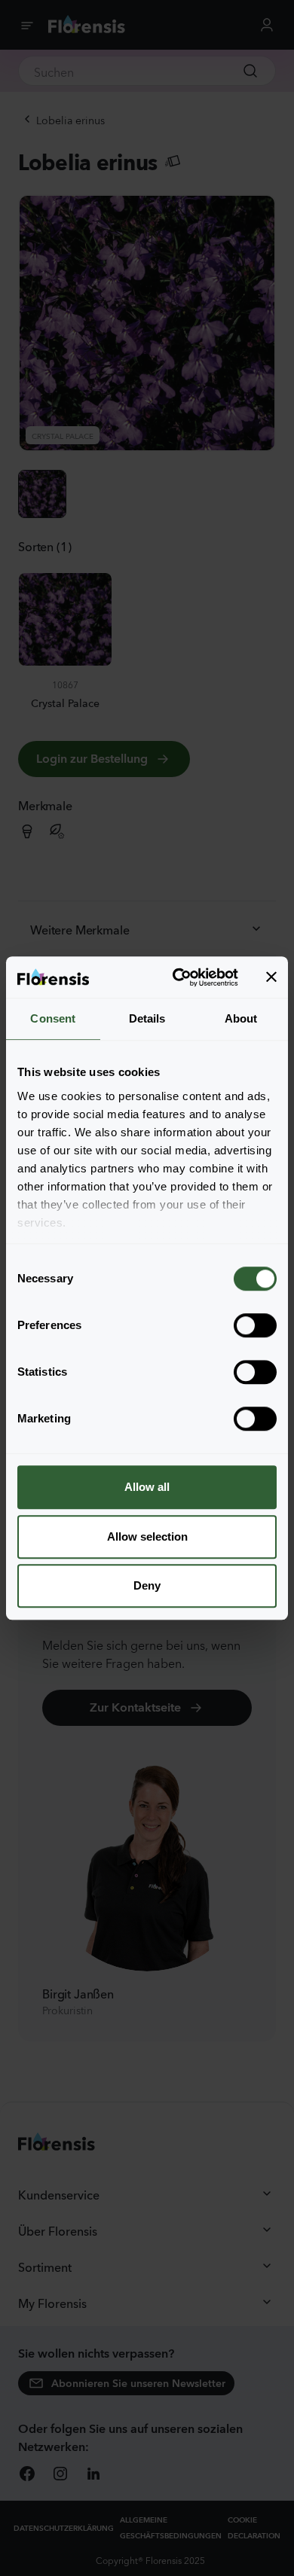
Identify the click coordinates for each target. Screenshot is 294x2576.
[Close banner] (271, 977)
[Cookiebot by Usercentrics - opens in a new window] (178, 977)
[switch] (255, 1325)
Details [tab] (147, 1018)
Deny (147, 1585)
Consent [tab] (53, 1018)
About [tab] (241, 1018)
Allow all (147, 1487)
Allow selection (147, 1536)
